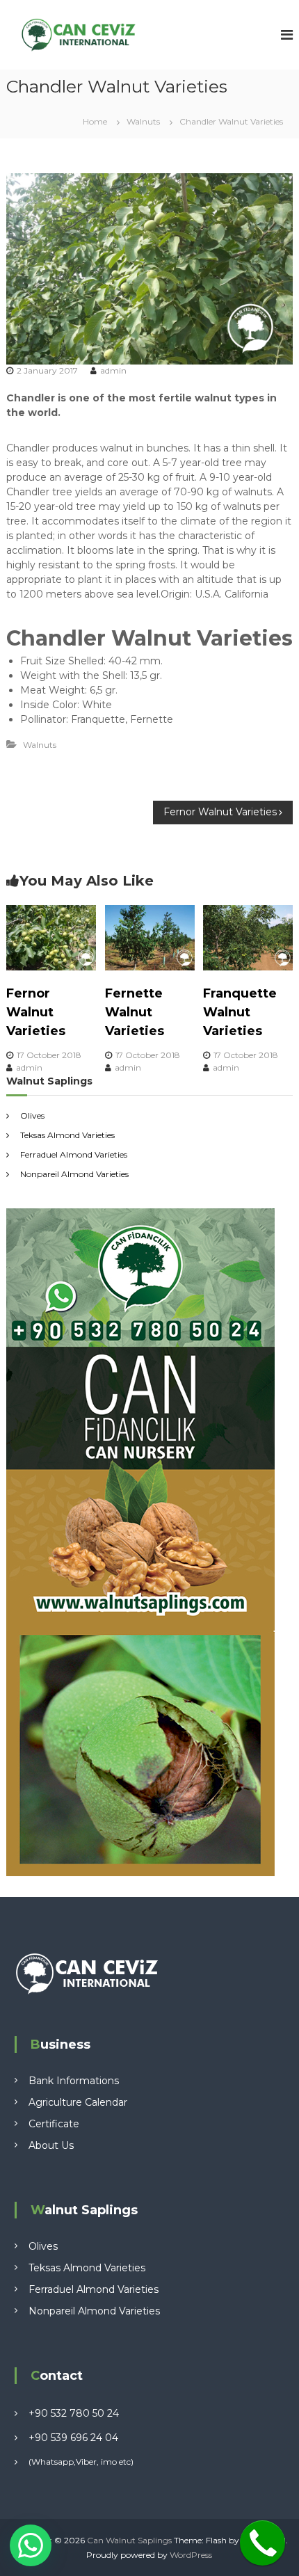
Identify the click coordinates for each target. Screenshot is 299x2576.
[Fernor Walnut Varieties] (51, 936)
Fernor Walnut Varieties (36, 1012)
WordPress (191, 2555)
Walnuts (143, 121)
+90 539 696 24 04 (73, 2438)
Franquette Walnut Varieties (240, 1012)
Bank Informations (74, 2081)
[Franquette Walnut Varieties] (248, 936)
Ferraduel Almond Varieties (74, 1154)
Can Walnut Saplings (129, 2540)
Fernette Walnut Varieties (135, 1012)
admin (113, 370)
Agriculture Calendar (78, 2102)
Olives (32, 1115)
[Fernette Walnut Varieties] (150, 936)
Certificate (54, 2124)
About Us (51, 2145)
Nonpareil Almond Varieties (74, 1174)
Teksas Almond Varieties (67, 1135)
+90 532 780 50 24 (74, 2413)
